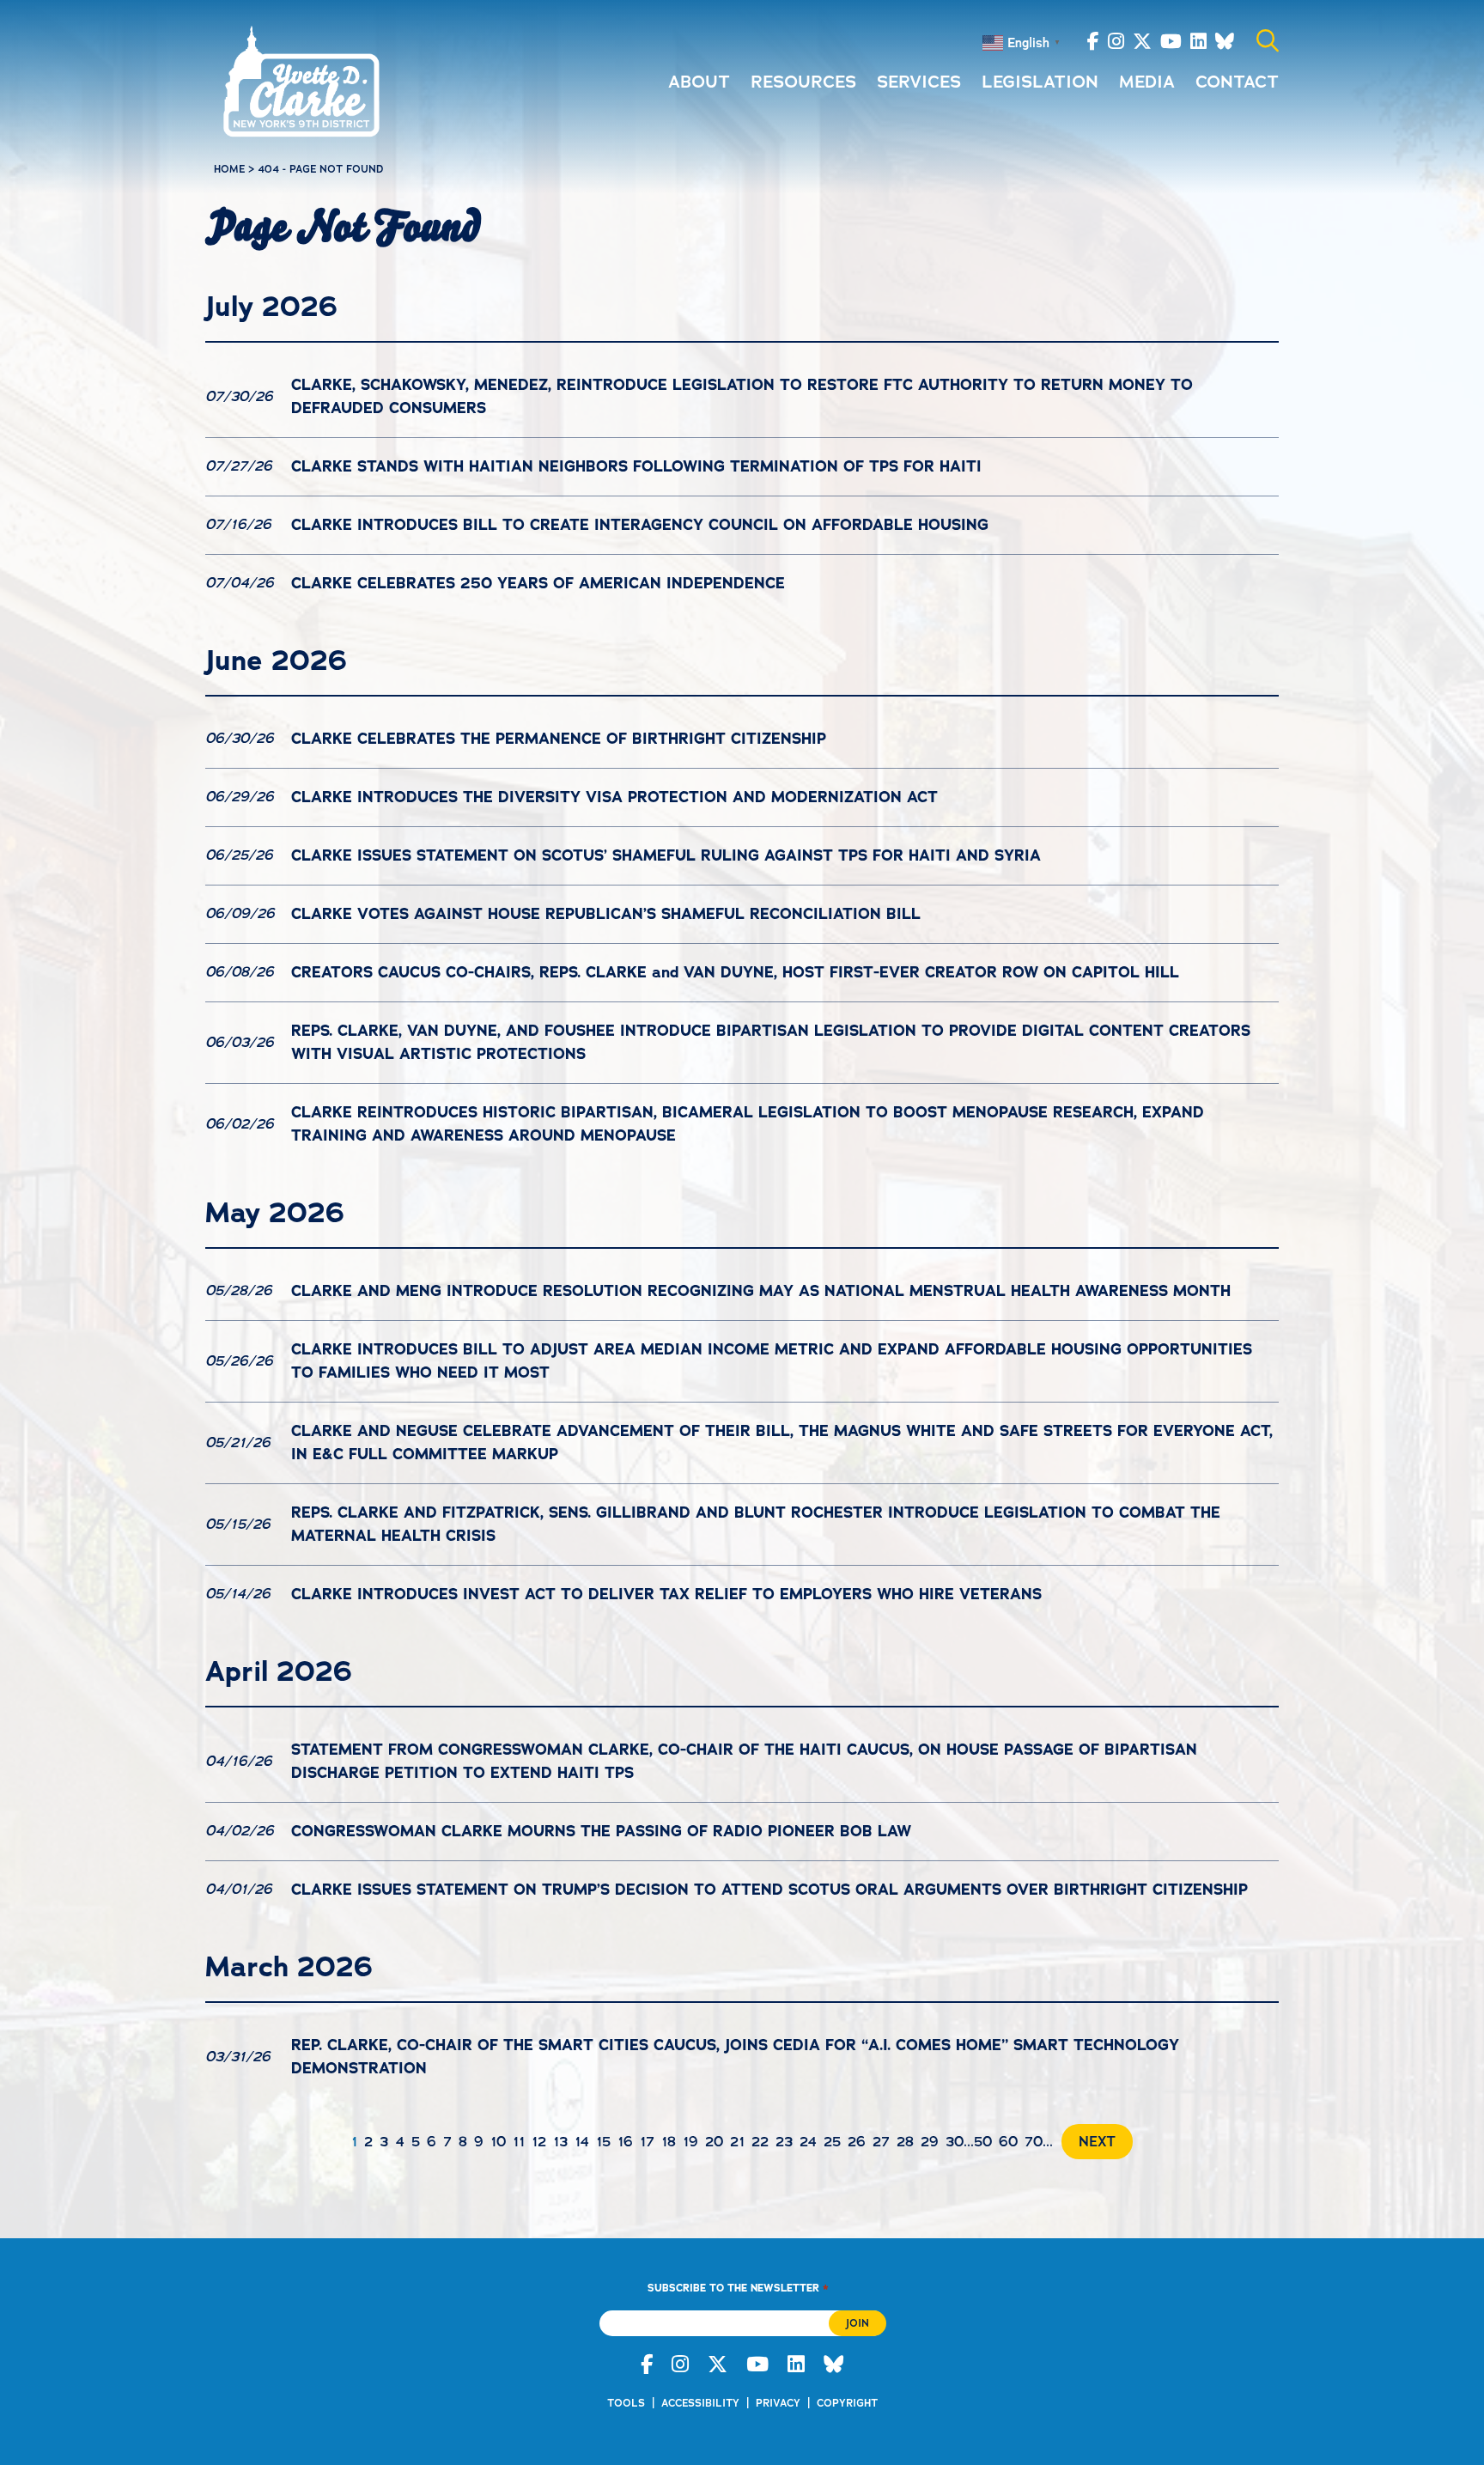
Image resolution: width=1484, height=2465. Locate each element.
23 (784, 2142)
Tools (626, 2403)
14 (582, 2142)
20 (714, 2142)
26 (857, 2142)
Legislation (1040, 82)
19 (690, 2142)
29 (930, 2142)
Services (919, 82)
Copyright (847, 2403)
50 (983, 2142)
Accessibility (700, 2403)
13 (560, 2142)
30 (955, 2142)
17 (647, 2142)
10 (498, 2142)
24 (808, 2142)
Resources (803, 82)
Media (1147, 82)
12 (539, 2142)
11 (519, 2142)
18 (669, 2142)
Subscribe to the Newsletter (738, 2288)
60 (1008, 2142)
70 (1034, 2142)
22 (760, 2142)
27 (881, 2142)
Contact (1237, 82)
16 (625, 2142)
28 (905, 2142)
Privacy (778, 2403)
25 (832, 2142)
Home (229, 169)
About (699, 82)
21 (737, 2142)
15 (603, 2142)
